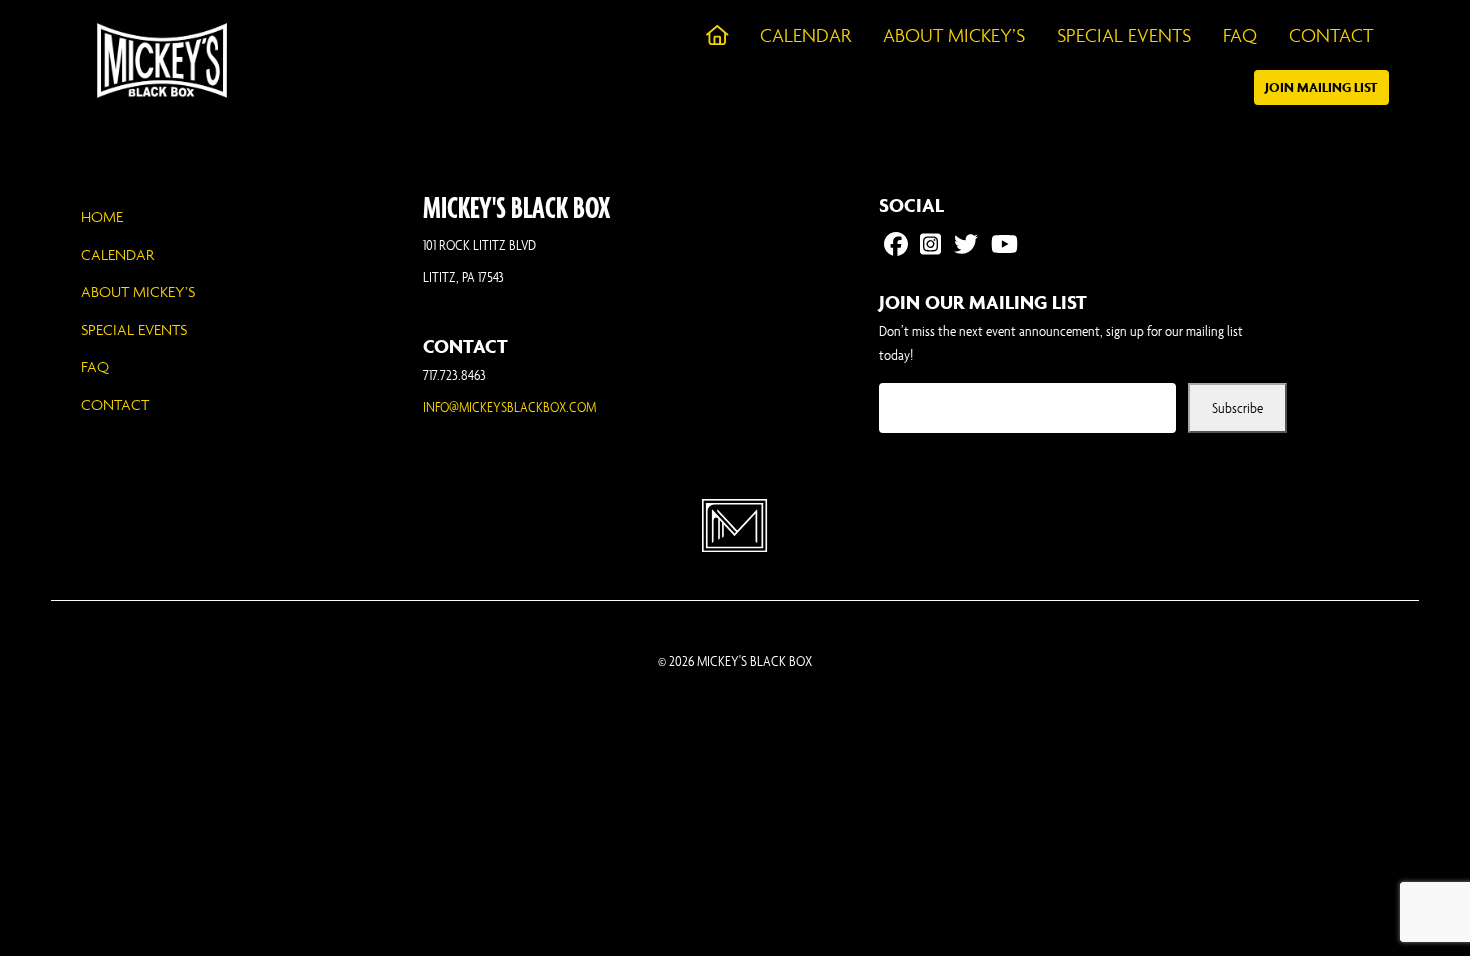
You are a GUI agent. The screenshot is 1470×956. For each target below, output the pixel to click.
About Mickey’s (138, 291)
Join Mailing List (1321, 87)
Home (102, 216)
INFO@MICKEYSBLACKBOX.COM (509, 406)
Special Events (134, 329)
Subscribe (1237, 407)
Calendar (117, 254)
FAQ (95, 366)
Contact (115, 404)
